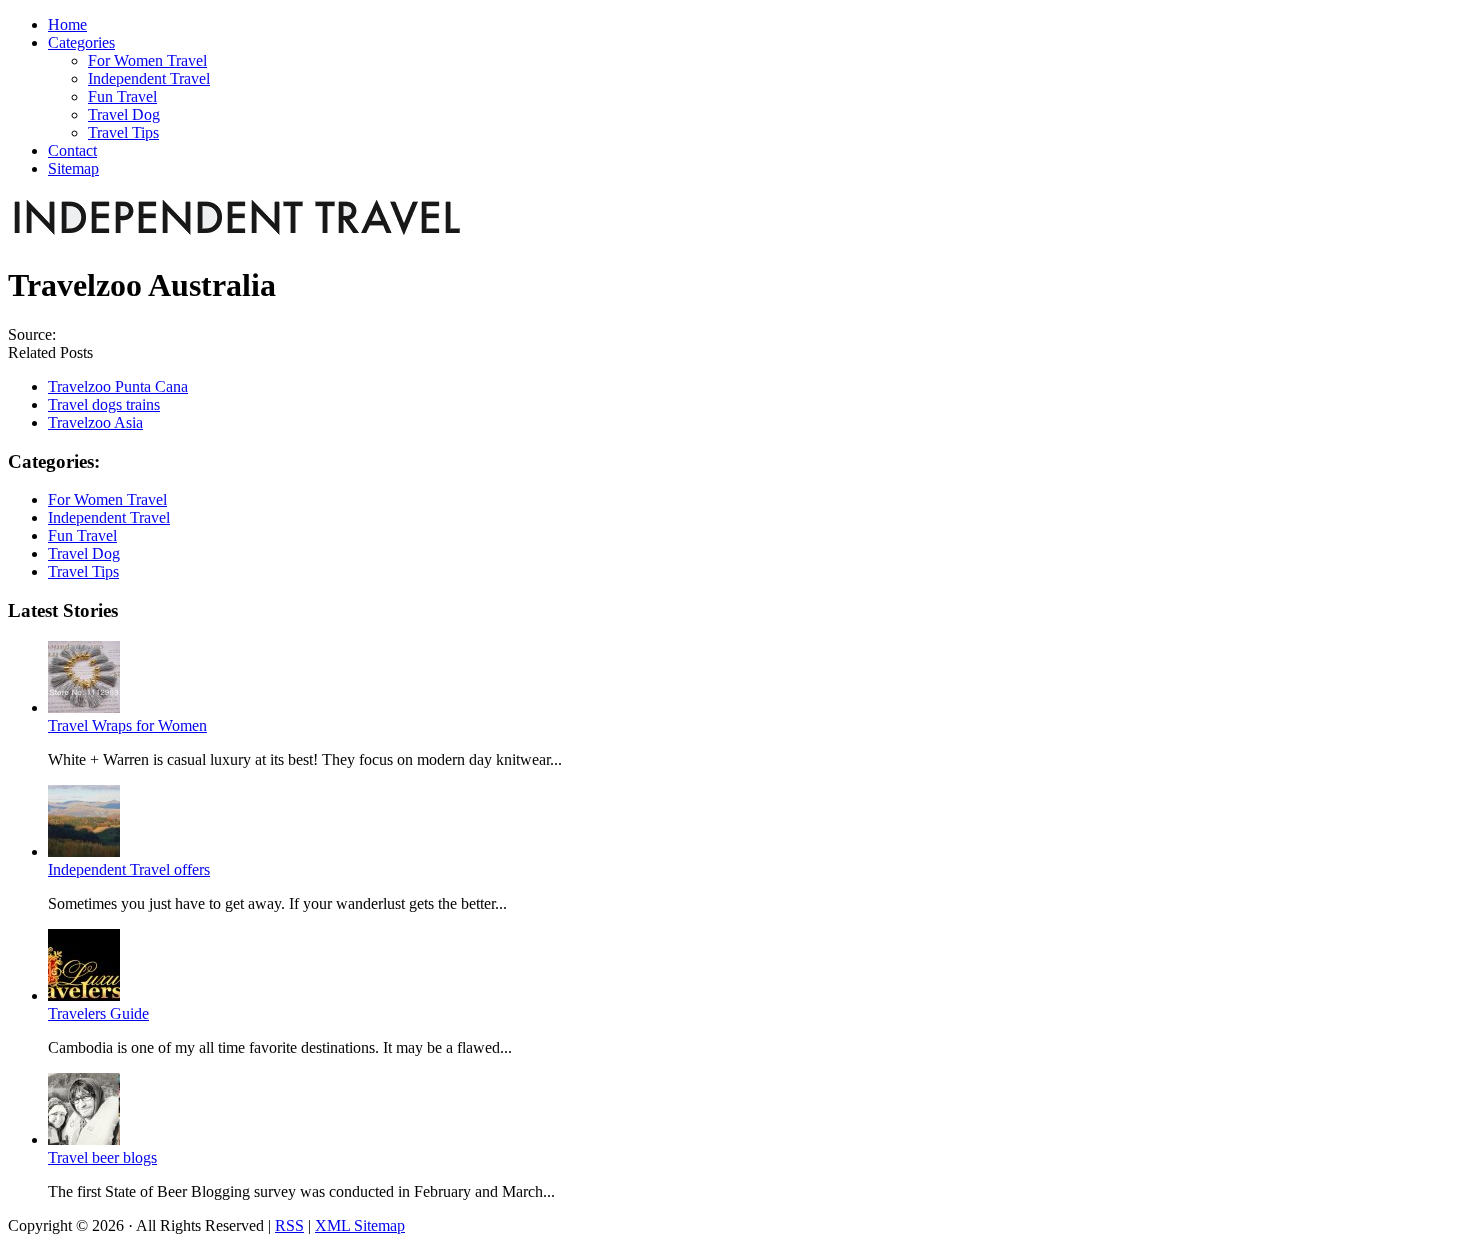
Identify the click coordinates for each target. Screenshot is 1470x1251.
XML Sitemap (360, 1225)
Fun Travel (82, 535)
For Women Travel (107, 499)
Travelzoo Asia (95, 422)
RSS (289, 1225)
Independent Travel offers (129, 869)
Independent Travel (109, 517)
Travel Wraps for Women (127, 725)
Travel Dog (84, 553)
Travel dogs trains (104, 404)
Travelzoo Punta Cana (118, 386)
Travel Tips (83, 571)
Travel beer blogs (102, 1157)
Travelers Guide (98, 1013)
